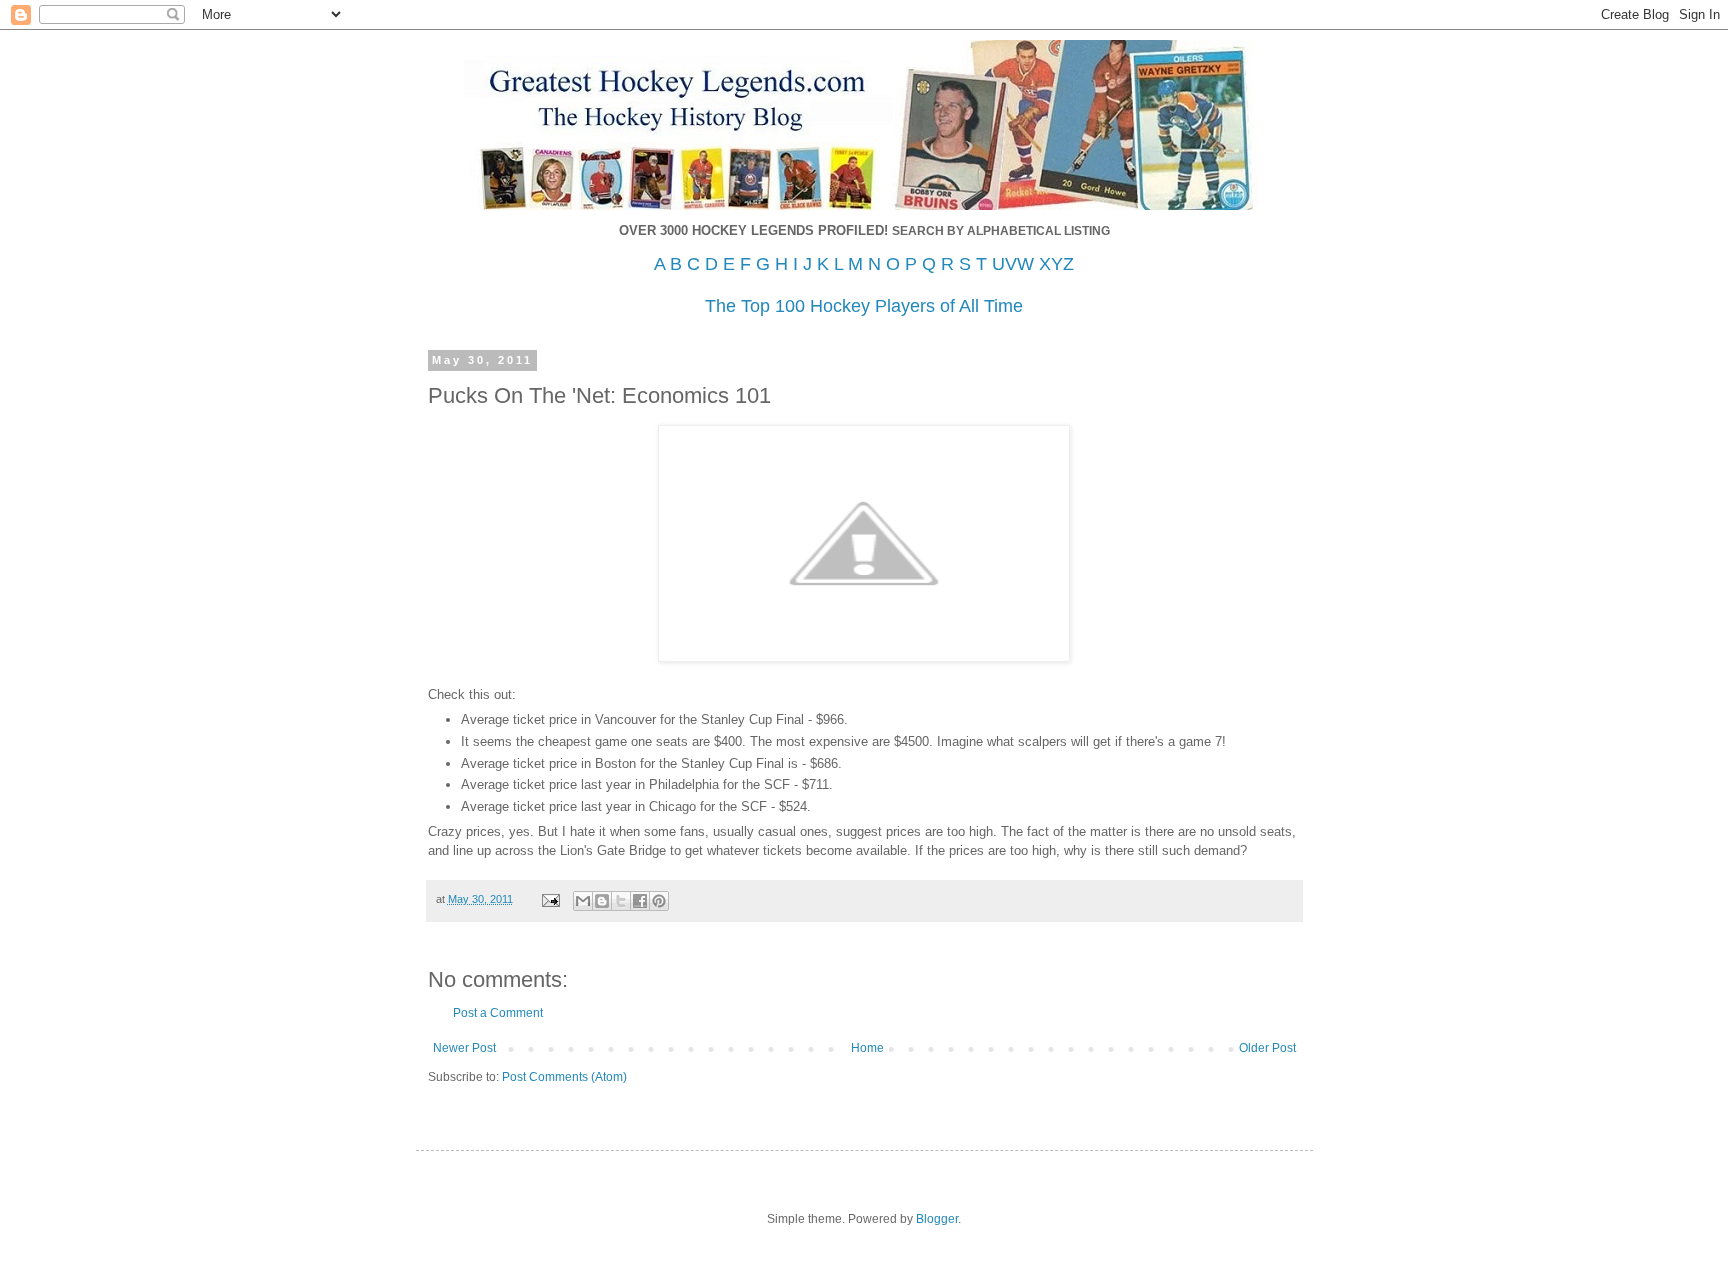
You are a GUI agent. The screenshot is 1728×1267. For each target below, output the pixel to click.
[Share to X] (621, 901)
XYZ (1056, 264)
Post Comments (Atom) (564, 1077)
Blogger (937, 1219)
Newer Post (464, 1048)
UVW (1013, 264)
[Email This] (583, 901)
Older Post (1267, 1048)
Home (867, 1048)
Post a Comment (498, 1013)
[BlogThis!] (602, 901)
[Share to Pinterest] (659, 901)
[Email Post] (550, 899)
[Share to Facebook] (640, 901)
